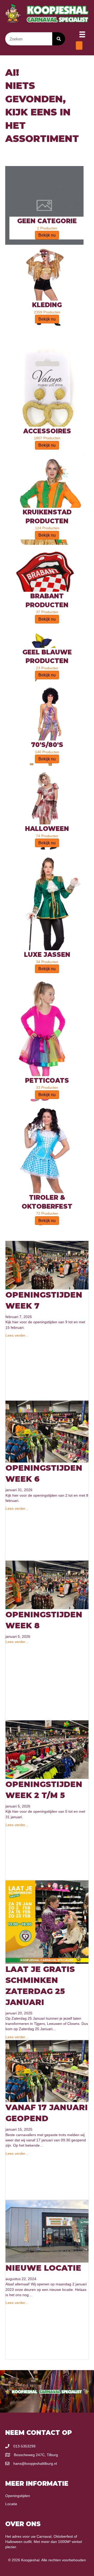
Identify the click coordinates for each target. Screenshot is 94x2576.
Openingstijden (18, 2496)
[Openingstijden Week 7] (47, 1265)
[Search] (59, 39)
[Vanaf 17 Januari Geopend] (47, 2071)
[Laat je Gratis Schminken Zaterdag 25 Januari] (47, 1922)
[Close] (79, 46)
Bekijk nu (47, 235)
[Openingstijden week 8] (47, 1585)
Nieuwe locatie (43, 2268)
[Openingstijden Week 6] (47, 1431)
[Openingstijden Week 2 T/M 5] (47, 1749)
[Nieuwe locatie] (47, 2231)
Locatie (11, 2504)
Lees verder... (17, 1335)
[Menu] (82, 34)
